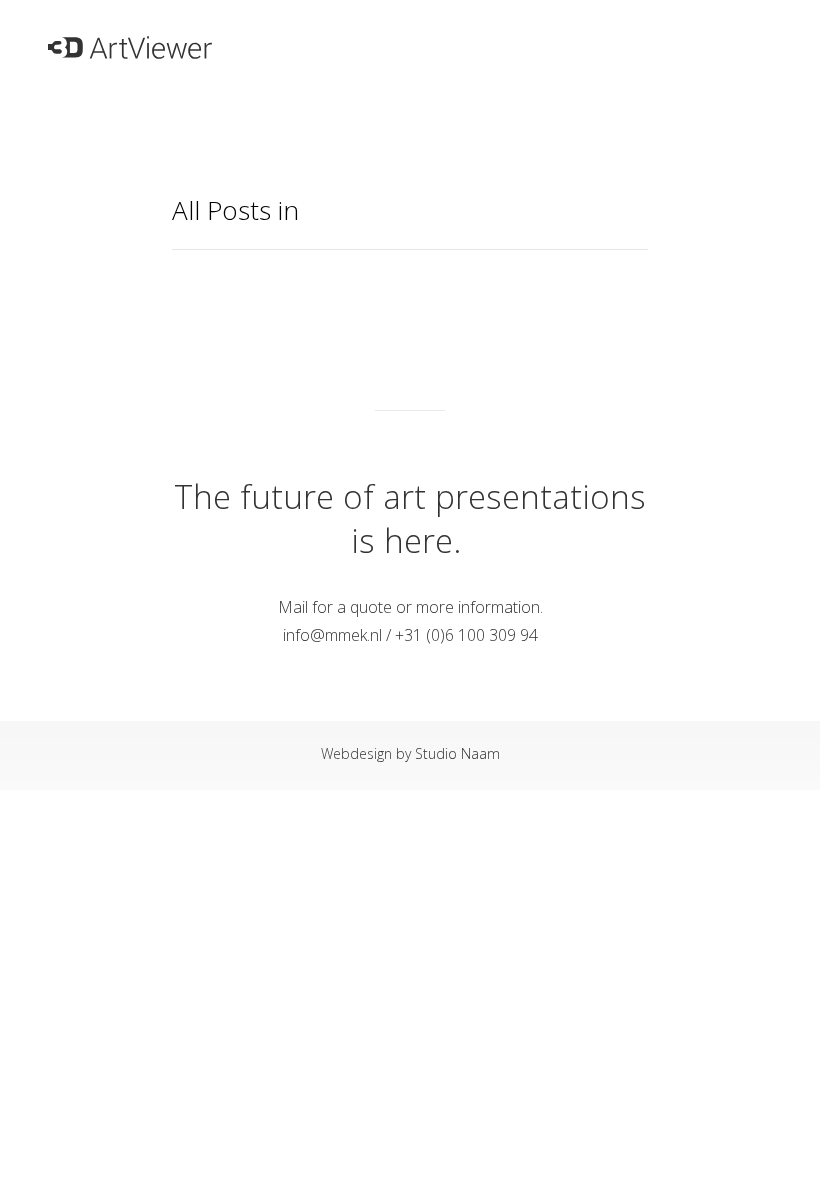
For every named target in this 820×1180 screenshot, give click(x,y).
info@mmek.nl (332, 635)
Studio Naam (457, 753)
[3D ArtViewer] (130, 37)
